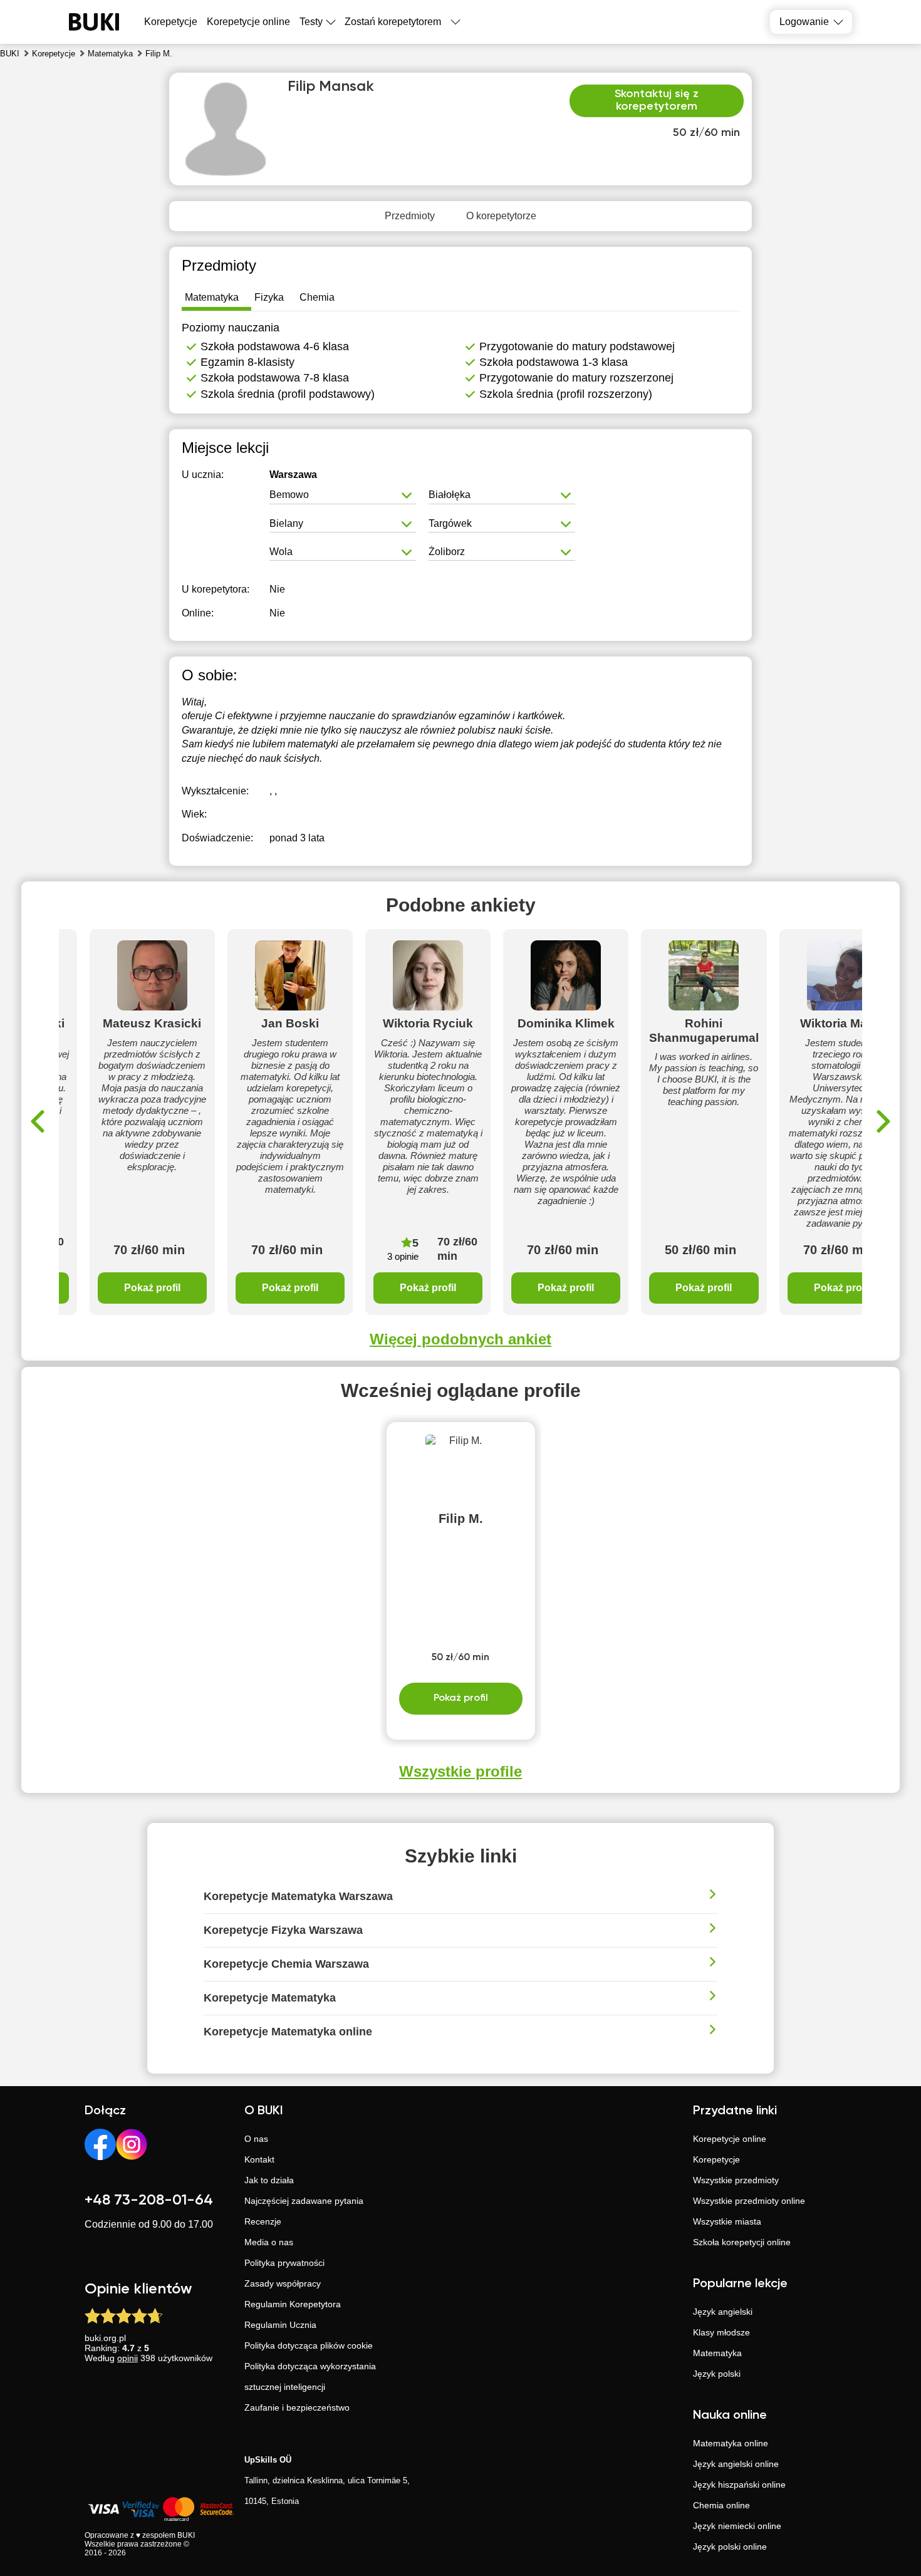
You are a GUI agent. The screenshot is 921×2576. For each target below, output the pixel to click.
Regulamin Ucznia (280, 2325)
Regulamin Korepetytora (293, 2304)
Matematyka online (731, 2443)
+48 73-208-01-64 (149, 2200)
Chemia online (721, 2505)
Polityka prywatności (284, 2263)
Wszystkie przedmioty (736, 2180)
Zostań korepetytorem (393, 22)
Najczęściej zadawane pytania (304, 2201)
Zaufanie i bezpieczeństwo (297, 2407)
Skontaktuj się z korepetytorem (657, 100)
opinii (127, 2358)
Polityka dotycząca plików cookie (309, 2345)
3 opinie (403, 1256)
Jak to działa (269, 2180)
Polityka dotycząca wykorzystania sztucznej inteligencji (310, 2376)
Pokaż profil (152, 1288)
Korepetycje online (248, 22)
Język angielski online (736, 2464)
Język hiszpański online (739, 2485)
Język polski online (730, 2547)
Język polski (717, 2374)
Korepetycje (716, 2159)
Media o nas (269, 2242)
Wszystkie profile (460, 1771)
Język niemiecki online (737, 2526)
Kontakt (259, 2159)
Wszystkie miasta (727, 2221)
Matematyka (717, 2353)
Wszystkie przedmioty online (749, 2201)
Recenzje (263, 2221)
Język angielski (723, 2312)
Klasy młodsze (721, 2332)
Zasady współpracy (283, 2283)
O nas (256, 2139)
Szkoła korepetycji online (742, 2242)
